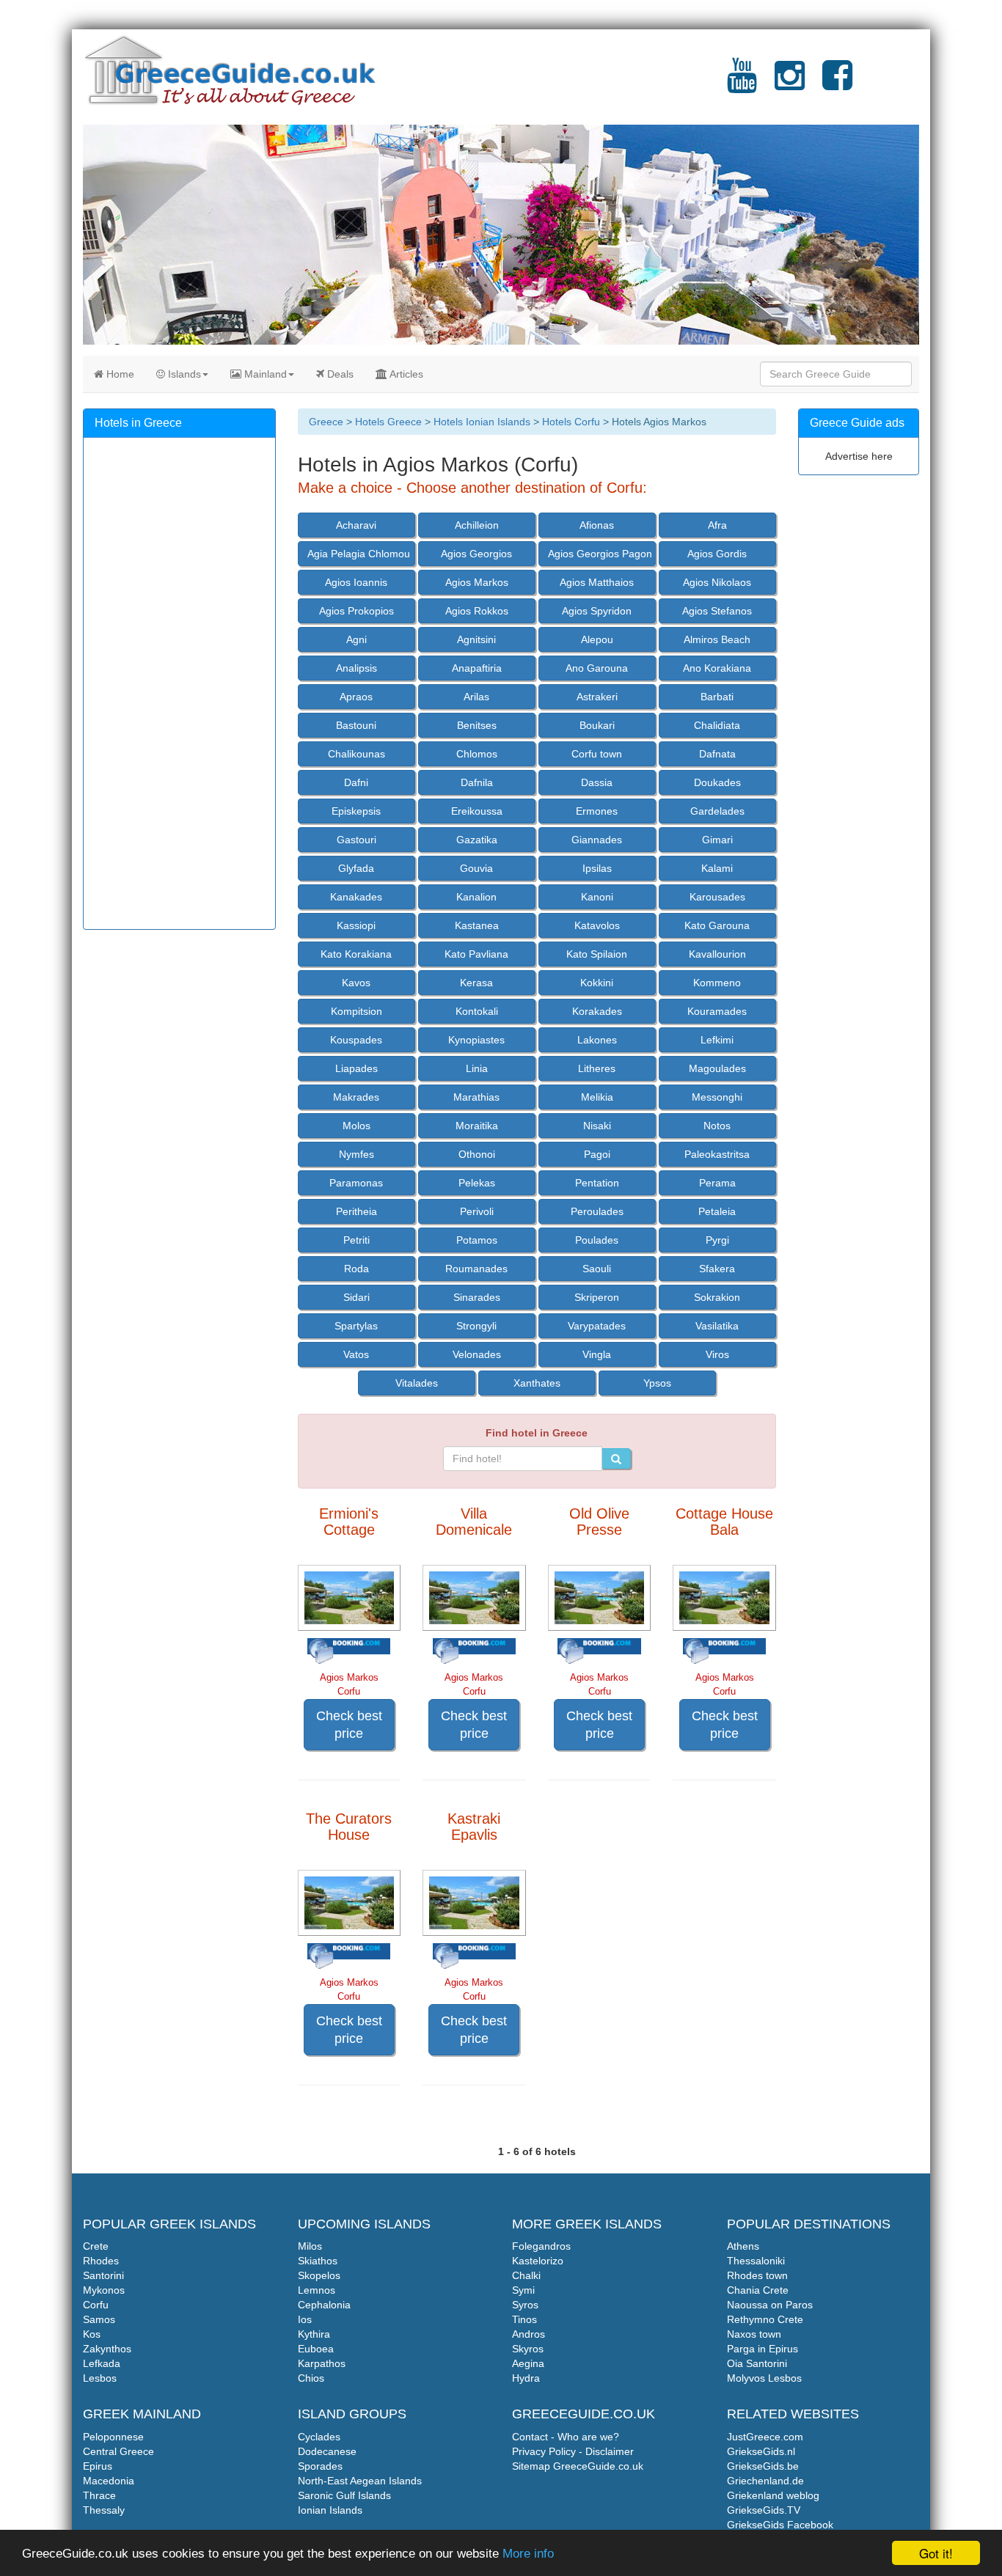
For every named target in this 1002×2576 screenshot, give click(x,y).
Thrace (99, 2495)
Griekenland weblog (773, 2495)
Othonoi (477, 1154)
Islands (183, 374)
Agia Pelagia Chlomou (359, 554)
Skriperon (597, 1297)
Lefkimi (717, 1040)
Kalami (717, 868)
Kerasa (476, 983)
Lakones (597, 1040)
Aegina (528, 2363)
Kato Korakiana (356, 954)
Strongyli (476, 1326)
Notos (717, 1126)
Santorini (103, 2275)
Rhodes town (757, 2275)
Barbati (717, 697)
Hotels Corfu (571, 422)
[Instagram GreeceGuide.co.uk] (790, 84)
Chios (311, 2378)
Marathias (476, 1097)
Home (119, 374)
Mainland (264, 374)
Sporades (320, 2466)
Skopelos (319, 2275)
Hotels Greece (388, 422)
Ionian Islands (330, 2510)
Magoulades (717, 1068)
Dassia (597, 782)
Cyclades (319, 2437)
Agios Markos (477, 582)
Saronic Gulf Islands (344, 2495)
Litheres (597, 1068)
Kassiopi (356, 925)
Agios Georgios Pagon (600, 554)
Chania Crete (758, 2290)
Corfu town (597, 754)
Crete (96, 2246)
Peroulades (597, 1211)
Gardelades (717, 811)
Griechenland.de (765, 2481)
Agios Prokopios (356, 611)
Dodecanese (327, 2451)
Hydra (526, 2378)
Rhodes (101, 2261)
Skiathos (318, 2261)
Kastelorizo (538, 2261)
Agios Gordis (717, 554)
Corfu (96, 2305)
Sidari (356, 1297)
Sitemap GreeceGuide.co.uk (578, 2466)
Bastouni (356, 725)
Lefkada (102, 2363)
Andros (529, 2334)
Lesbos (100, 2378)
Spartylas (356, 1326)
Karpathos (322, 2363)
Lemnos (317, 2290)
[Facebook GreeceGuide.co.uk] (837, 84)
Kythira (314, 2334)
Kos (92, 2334)
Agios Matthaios (597, 582)
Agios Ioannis (356, 582)
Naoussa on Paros (770, 2305)
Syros (525, 2305)
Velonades (477, 1354)
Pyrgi (717, 1240)
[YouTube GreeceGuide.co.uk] (742, 84)
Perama (717, 1183)
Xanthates (537, 1383)
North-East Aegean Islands (360, 2481)
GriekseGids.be (763, 2466)
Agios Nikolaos (717, 582)
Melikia (597, 1097)
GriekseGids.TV (764, 2510)
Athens (743, 2246)
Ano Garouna (597, 668)
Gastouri (356, 840)
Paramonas (356, 1183)
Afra (717, 525)
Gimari (717, 840)
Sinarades (477, 1297)
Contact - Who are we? (566, 2437)
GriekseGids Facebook (780, 2525)
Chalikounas (356, 754)
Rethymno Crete (765, 2319)
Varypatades (597, 1326)
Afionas (597, 525)
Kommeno (717, 983)
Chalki (526, 2275)
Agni (356, 639)
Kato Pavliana (476, 954)
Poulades (597, 1240)
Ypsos (657, 1383)
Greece (326, 422)
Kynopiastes (476, 1040)
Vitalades (417, 1383)
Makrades (356, 1097)
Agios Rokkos (477, 611)
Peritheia (356, 1211)
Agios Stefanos (717, 611)
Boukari (597, 725)
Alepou (597, 639)
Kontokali (477, 1011)
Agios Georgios (476, 554)
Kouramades (717, 1011)
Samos (99, 2319)
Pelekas (477, 1183)
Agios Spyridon (597, 611)
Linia (477, 1068)
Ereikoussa (477, 811)
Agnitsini (476, 639)
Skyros (528, 2349)
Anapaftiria (477, 668)
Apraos (356, 697)
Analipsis (356, 668)
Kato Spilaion (597, 954)
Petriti (356, 1240)
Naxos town (754, 2334)
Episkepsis (356, 811)
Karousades (717, 897)
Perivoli (477, 1211)
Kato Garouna (717, 925)
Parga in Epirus (763, 2349)
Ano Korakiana (717, 668)
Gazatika (477, 840)
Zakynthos (107, 2349)
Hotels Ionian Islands (482, 422)
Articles (405, 374)
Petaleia (717, 1211)
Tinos (524, 2319)
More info (528, 2554)
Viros (717, 1354)
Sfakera (717, 1269)
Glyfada (356, 868)
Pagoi (597, 1154)
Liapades (356, 1068)
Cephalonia (324, 2305)
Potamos (477, 1240)
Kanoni (597, 897)
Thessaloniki (756, 2261)
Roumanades (476, 1269)
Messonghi (717, 1097)
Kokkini (597, 983)
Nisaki (597, 1126)
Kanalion (476, 897)
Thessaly (104, 2510)
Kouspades (356, 1040)
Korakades (597, 1011)
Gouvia (476, 868)
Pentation (597, 1183)
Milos (310, 2246)
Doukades (717, 782)
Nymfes (356, 1154)
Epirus (98, 2466)
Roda (356, 1269)
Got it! (936, 2553)
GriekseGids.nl (761, 2451)
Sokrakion (717, 1297)
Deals (339, 374)
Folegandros (541, 2246)
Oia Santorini (757, 2363)
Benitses (477, 725)
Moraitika (477, 1126)
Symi (523, 2290)
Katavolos (597, 925)
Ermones (597, 811)
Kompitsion (356, 1011)
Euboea (316, 2349)
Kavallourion (717, 954)
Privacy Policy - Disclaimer (573, 2451)
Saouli (597, 1269)
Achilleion (477, 525)
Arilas (476, 697)
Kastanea (477, 925)
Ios (305, 2319)
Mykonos (104, 2290)
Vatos (356, 1354)
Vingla (597, 1354)
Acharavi (356, 525)
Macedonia (109, 2481)
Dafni (356, 782)
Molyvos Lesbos (764, 2378)
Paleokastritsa (717, 1154)
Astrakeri (597, 697)
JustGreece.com (765, 2437)
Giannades (597, 840)
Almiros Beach (717, 639)
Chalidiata (717, 725)
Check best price (349, 1725)
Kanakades (356, 897)
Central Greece (118, 2451)
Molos (356, 1126)
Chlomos (477, 754)
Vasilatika (717, 1326)
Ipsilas (597, 868)
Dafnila (477, 782)
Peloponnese (113, 2437)
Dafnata (717, 754)
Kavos (356, 983)
